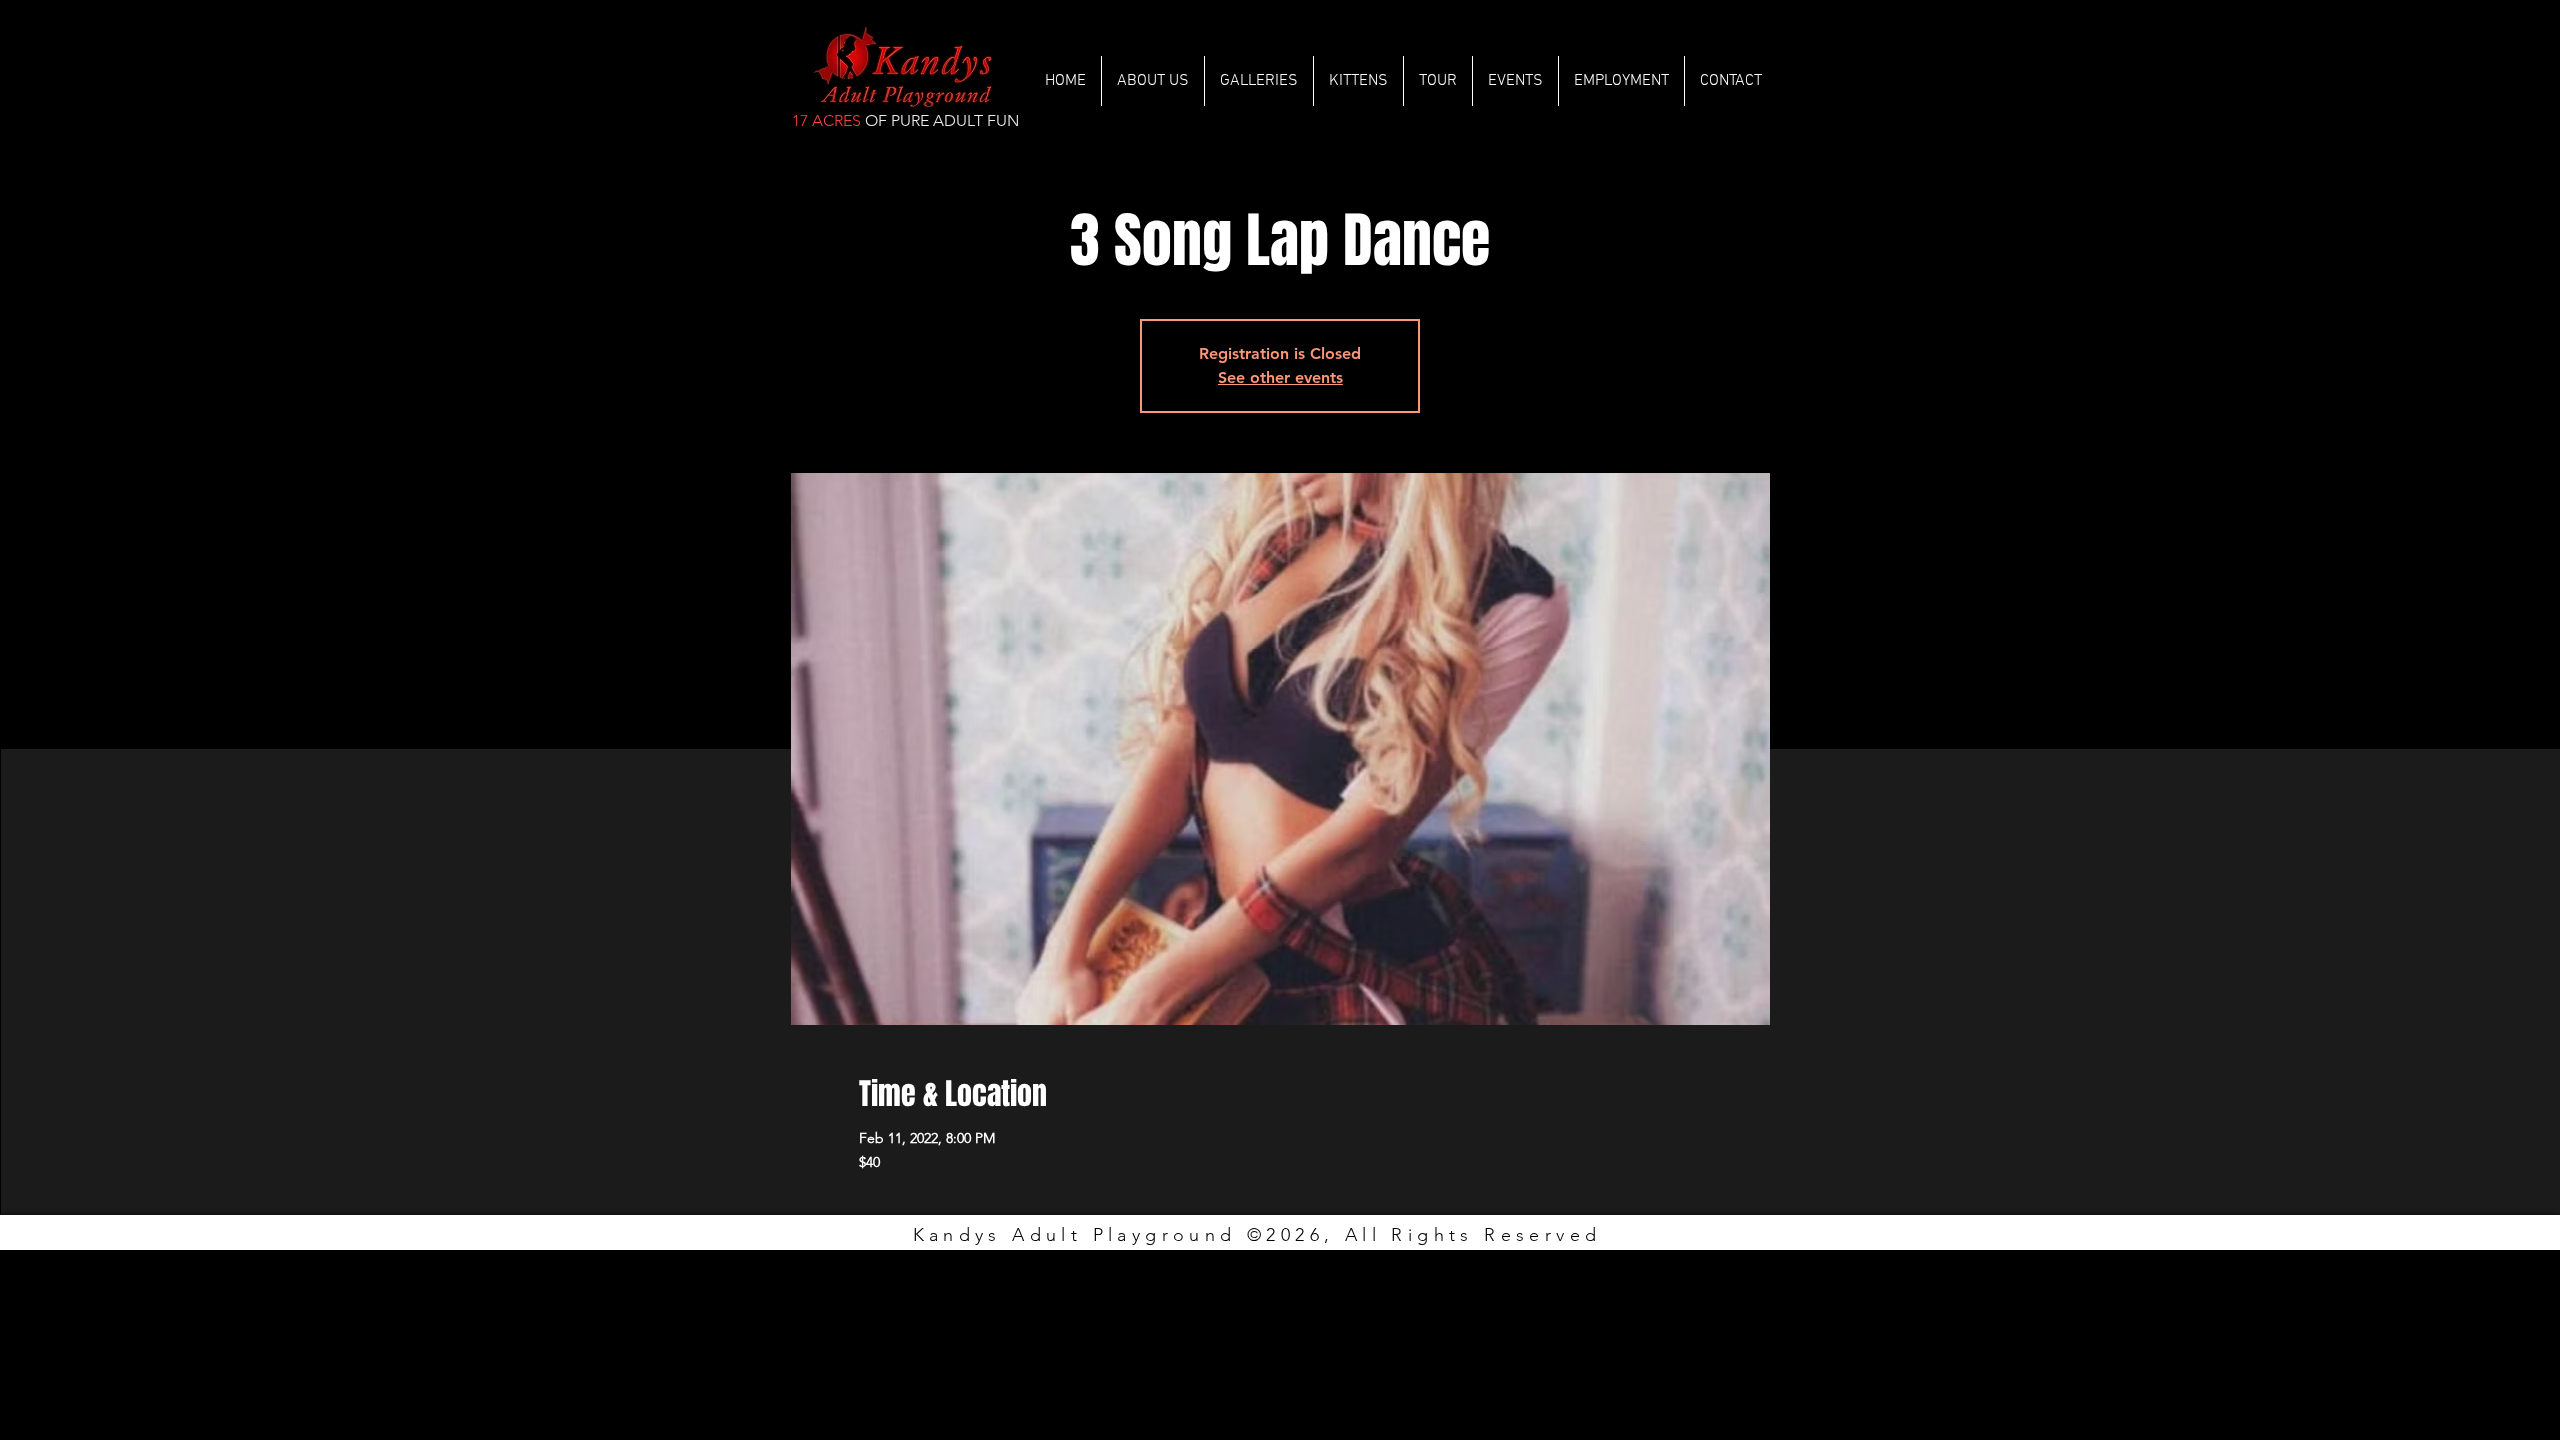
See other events (1280, 377)
